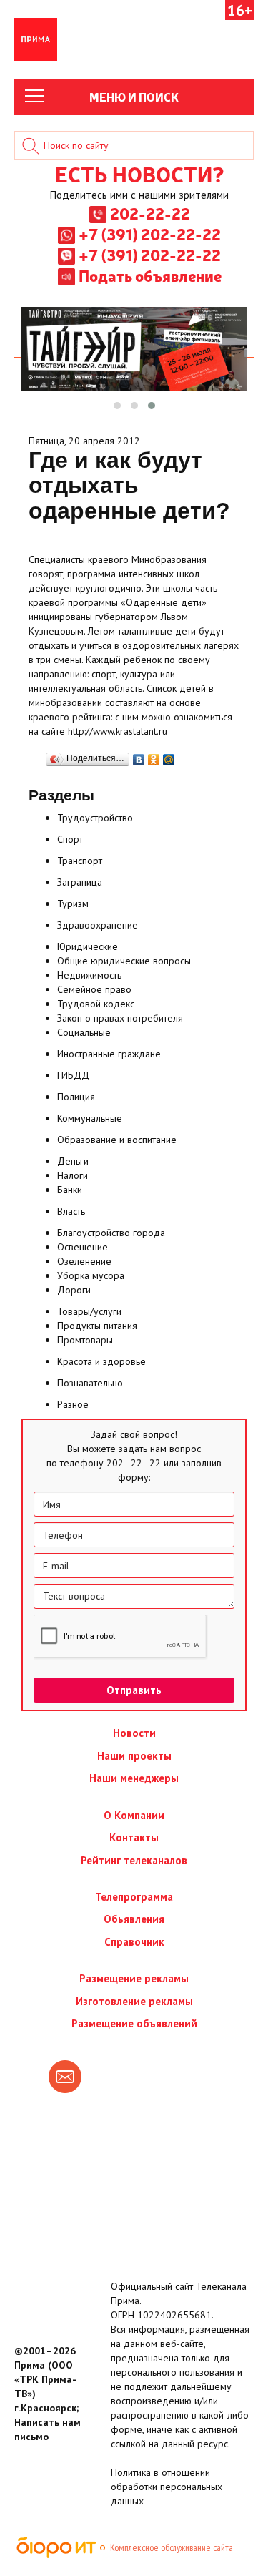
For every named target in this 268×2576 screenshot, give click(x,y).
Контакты (134, 1837)
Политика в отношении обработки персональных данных (167, 2487)
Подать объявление (150, 275)
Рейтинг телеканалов (134, 1860)
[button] (117, 406)
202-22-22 (150, 213)
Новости (134, 1733)
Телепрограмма (134, 1897)
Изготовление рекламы (134, 2001)
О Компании (134, 1815)
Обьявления (134, 1919)
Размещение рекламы (134, 1978)
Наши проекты (134, 1756)
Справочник (134, 1942)
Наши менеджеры (134, 1778)
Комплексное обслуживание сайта (172, 2547)
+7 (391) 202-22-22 (150, 234)
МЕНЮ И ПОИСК (134, 97)
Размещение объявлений (134, 2023)
